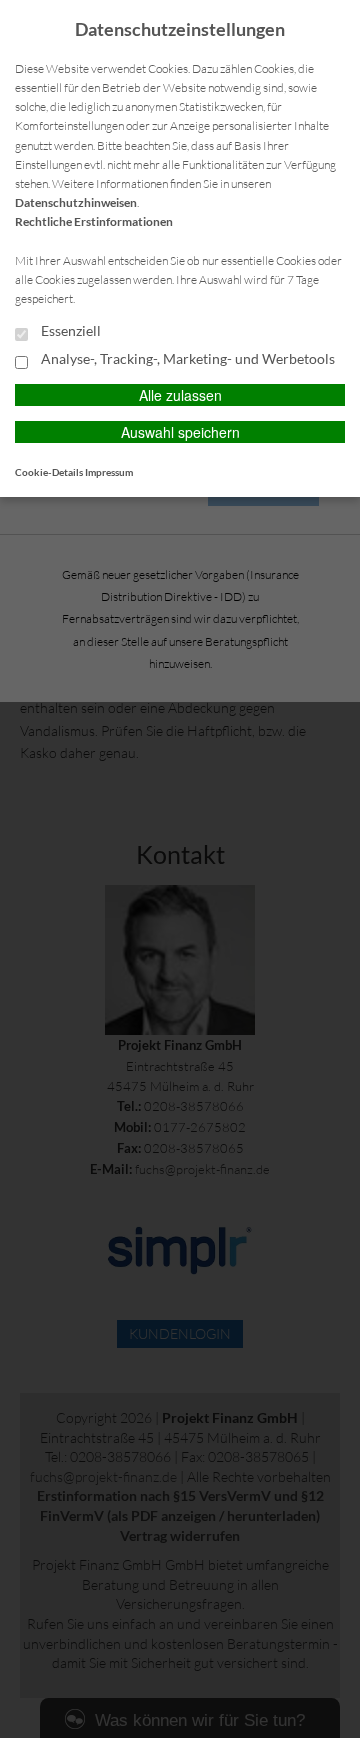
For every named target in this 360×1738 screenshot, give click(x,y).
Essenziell (69, 331)
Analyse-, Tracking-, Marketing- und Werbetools (186, 359)
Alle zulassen (180, 395)
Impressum (109, 472)
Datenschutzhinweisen (76, 202)
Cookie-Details (49, 472)
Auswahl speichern (180, 432)
